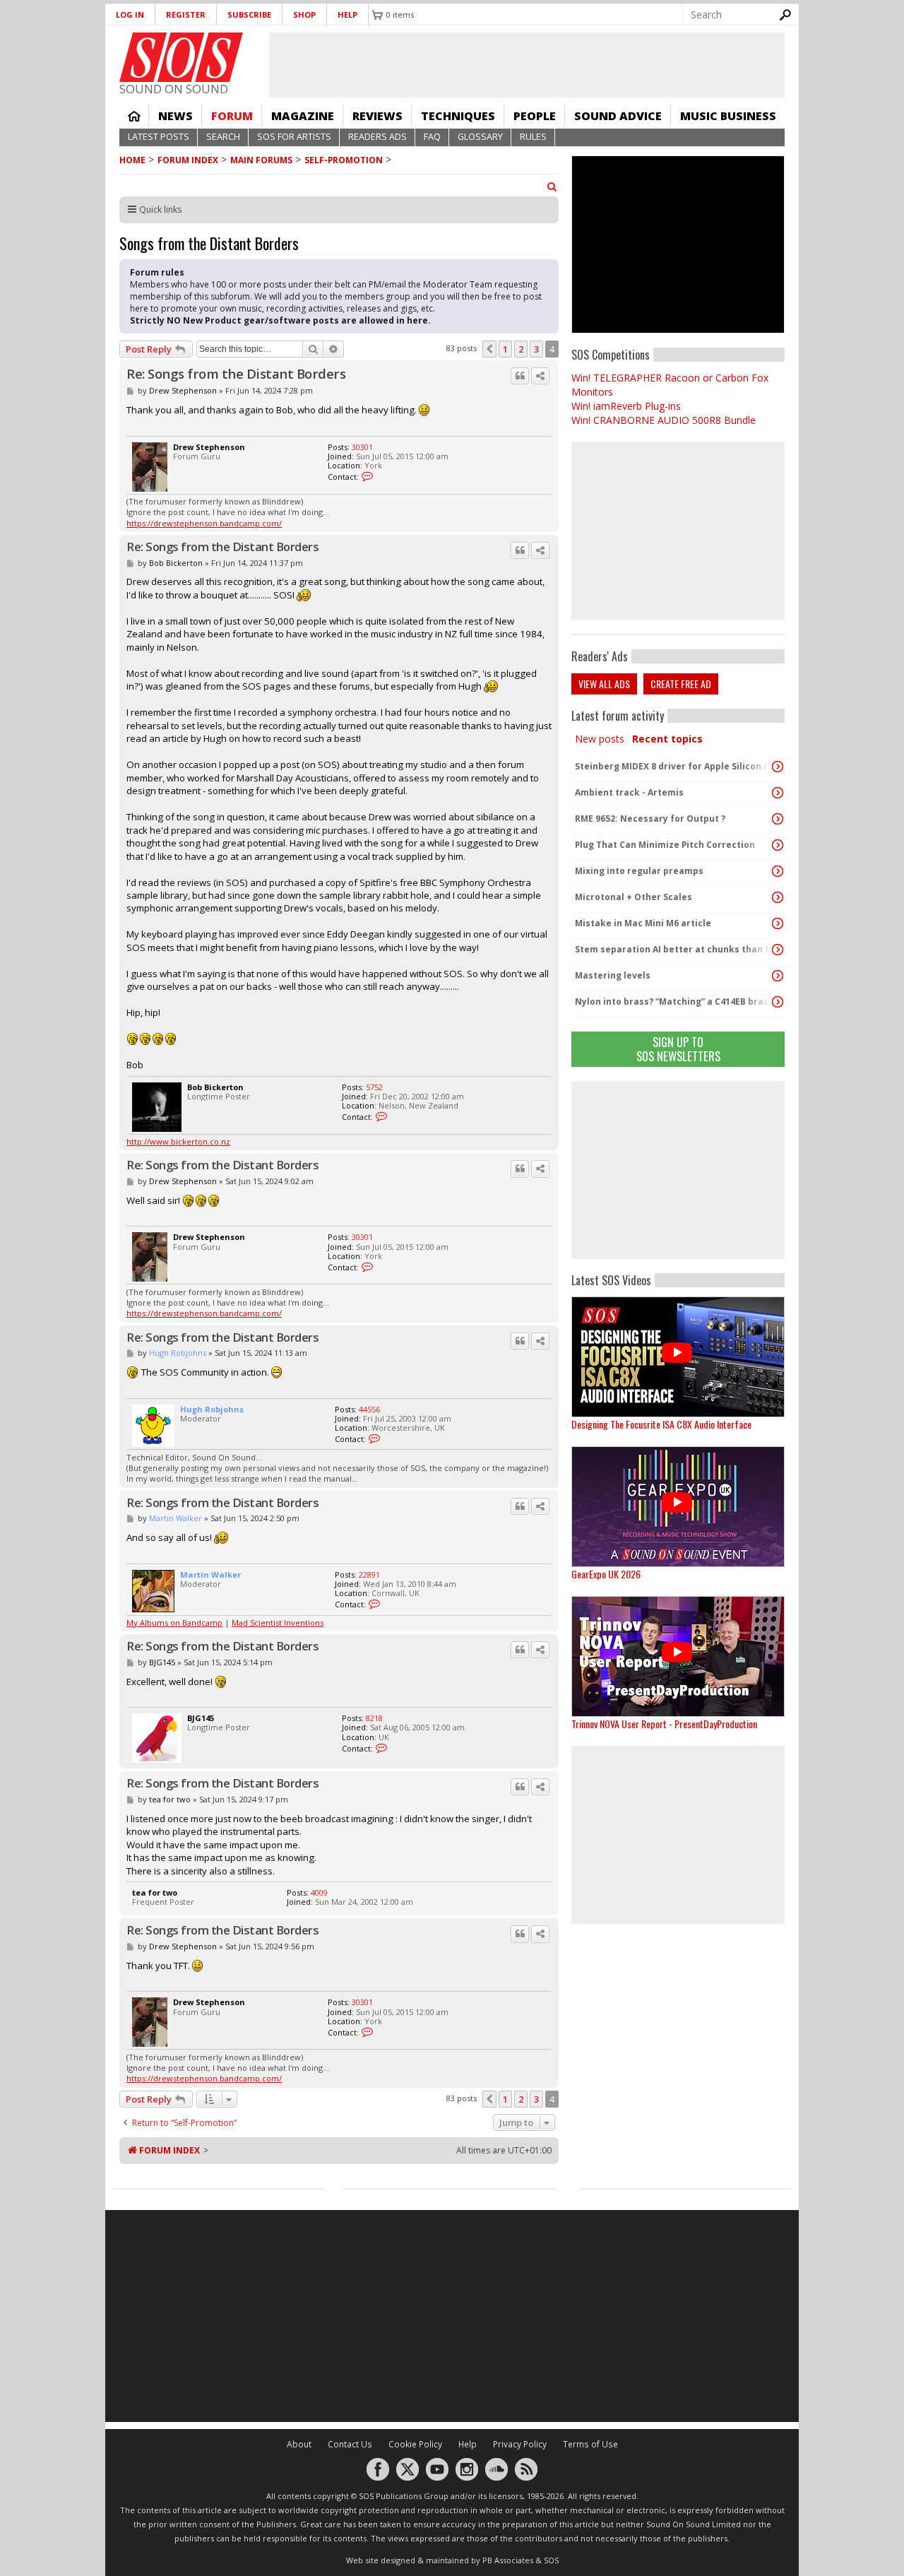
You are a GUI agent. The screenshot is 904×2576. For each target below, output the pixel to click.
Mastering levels (613, 975)
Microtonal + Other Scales (634, 897)
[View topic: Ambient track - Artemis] (778, 793)
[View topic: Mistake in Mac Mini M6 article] (778, 923)
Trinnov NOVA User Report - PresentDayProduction (664, 1724)
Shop (304, 14)
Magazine (303, 116)
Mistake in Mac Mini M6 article (643, 923)
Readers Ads (377, 137)
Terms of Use (590, 2444)
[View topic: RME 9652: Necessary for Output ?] (778, 819)
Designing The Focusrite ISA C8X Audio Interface (661, 1424)
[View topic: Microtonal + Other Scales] (778, 897)
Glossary (480, 137)
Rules (533, 137)
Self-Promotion (344, 160)
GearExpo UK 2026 (606, 1574)
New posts (600, 739)
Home (134, 116)
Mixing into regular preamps (639, 871)
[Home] (181, 57)
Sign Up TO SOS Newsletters (678, 1049)
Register (186, 14)
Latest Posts (159, 137)
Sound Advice (618, 116)
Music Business (728, 116)
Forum (232, 116)
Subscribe (249, 14)
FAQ (432, 137)
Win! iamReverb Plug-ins (626, 406)
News (176, 116)
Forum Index (188, 160)
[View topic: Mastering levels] (778, 976)
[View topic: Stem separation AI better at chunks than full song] (778, 950)
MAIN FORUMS (261, 160)
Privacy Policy (520, 2444)
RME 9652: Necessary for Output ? (650, 819)
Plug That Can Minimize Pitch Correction (665, 845)
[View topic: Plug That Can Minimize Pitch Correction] (778, 845)
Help (347, 14)
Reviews (377, 116)
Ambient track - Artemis (629, 792)
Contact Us (350, 2444)
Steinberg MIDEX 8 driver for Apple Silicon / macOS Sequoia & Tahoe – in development (674, 766)
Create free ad (681, 684)
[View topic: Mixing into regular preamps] (778, 871)
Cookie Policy (415, 2444)
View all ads (604, 684)
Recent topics (667, 739)
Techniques (458, 116)
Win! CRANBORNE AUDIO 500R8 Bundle (664, 420)
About (299, 2444)
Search (223, 137)
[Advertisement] (678, 1170)
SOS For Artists (294, 137)
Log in (130, 14)
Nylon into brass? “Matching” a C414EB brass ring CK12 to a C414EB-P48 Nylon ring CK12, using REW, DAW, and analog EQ (674, 1002)
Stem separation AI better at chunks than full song (674, 949)
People (535, 116)
